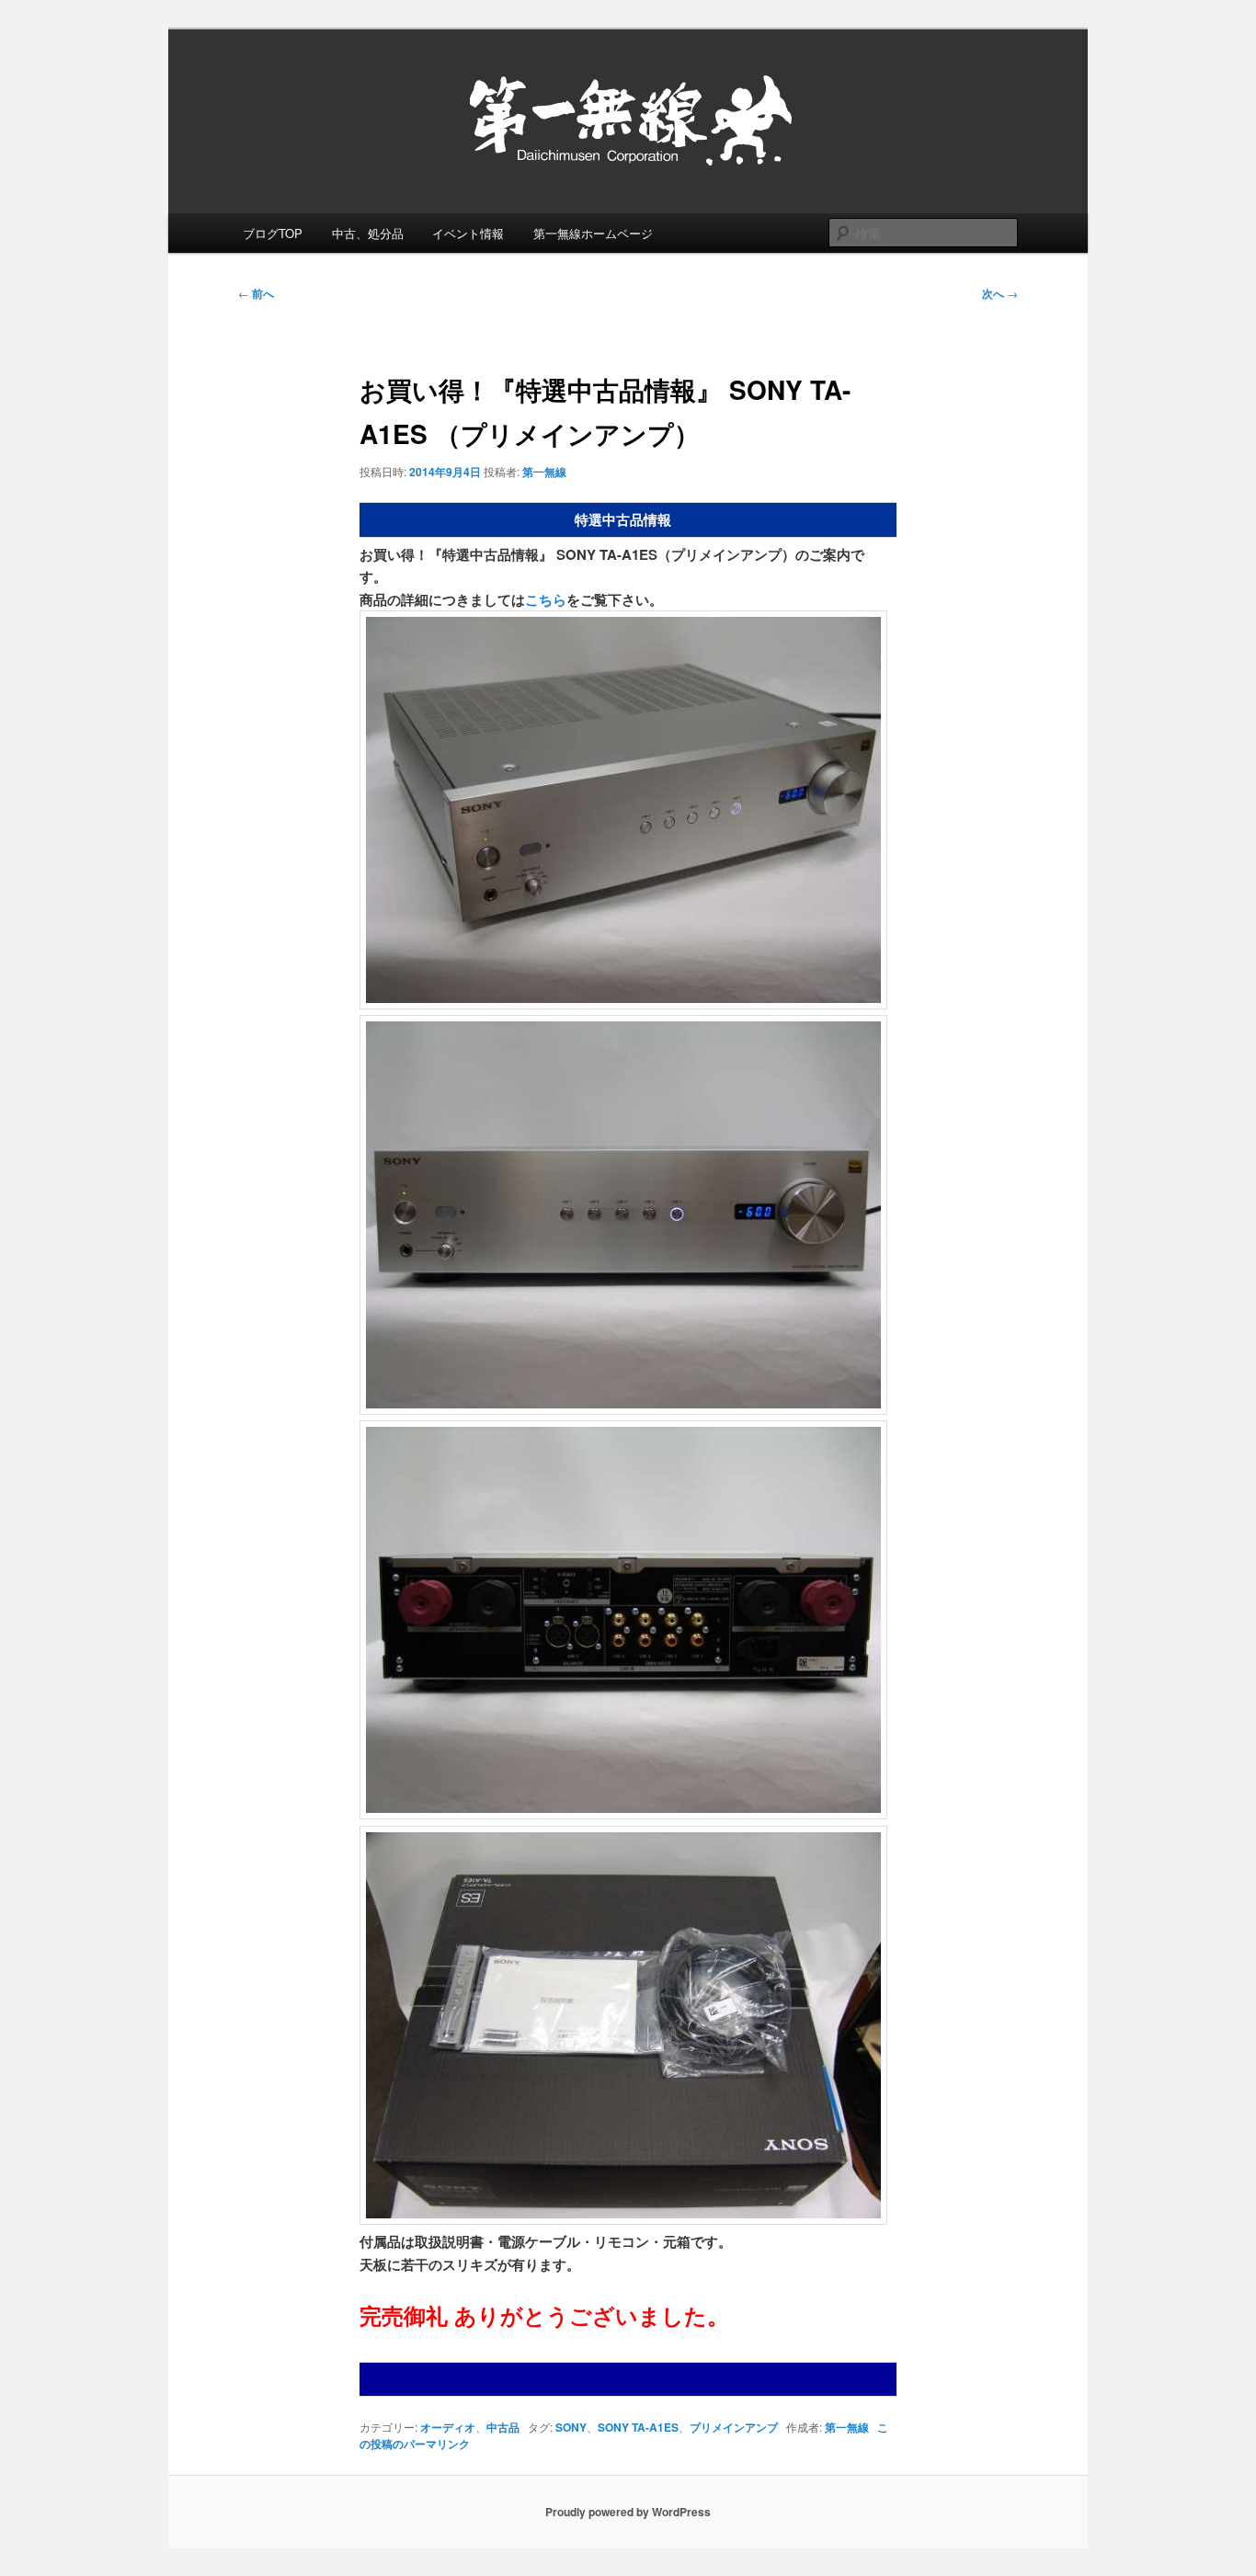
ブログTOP (273, 233)
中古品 (503, 2427)
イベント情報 (468, 233)
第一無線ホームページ (593, 233)
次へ (1000, 293)
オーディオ (448, 2427)
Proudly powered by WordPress (628, 2512)
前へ (256, 293)
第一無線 (544, 472)
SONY (571, 2427)
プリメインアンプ (734, 2427)
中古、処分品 (368, 233)
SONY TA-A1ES (638, 2427)
